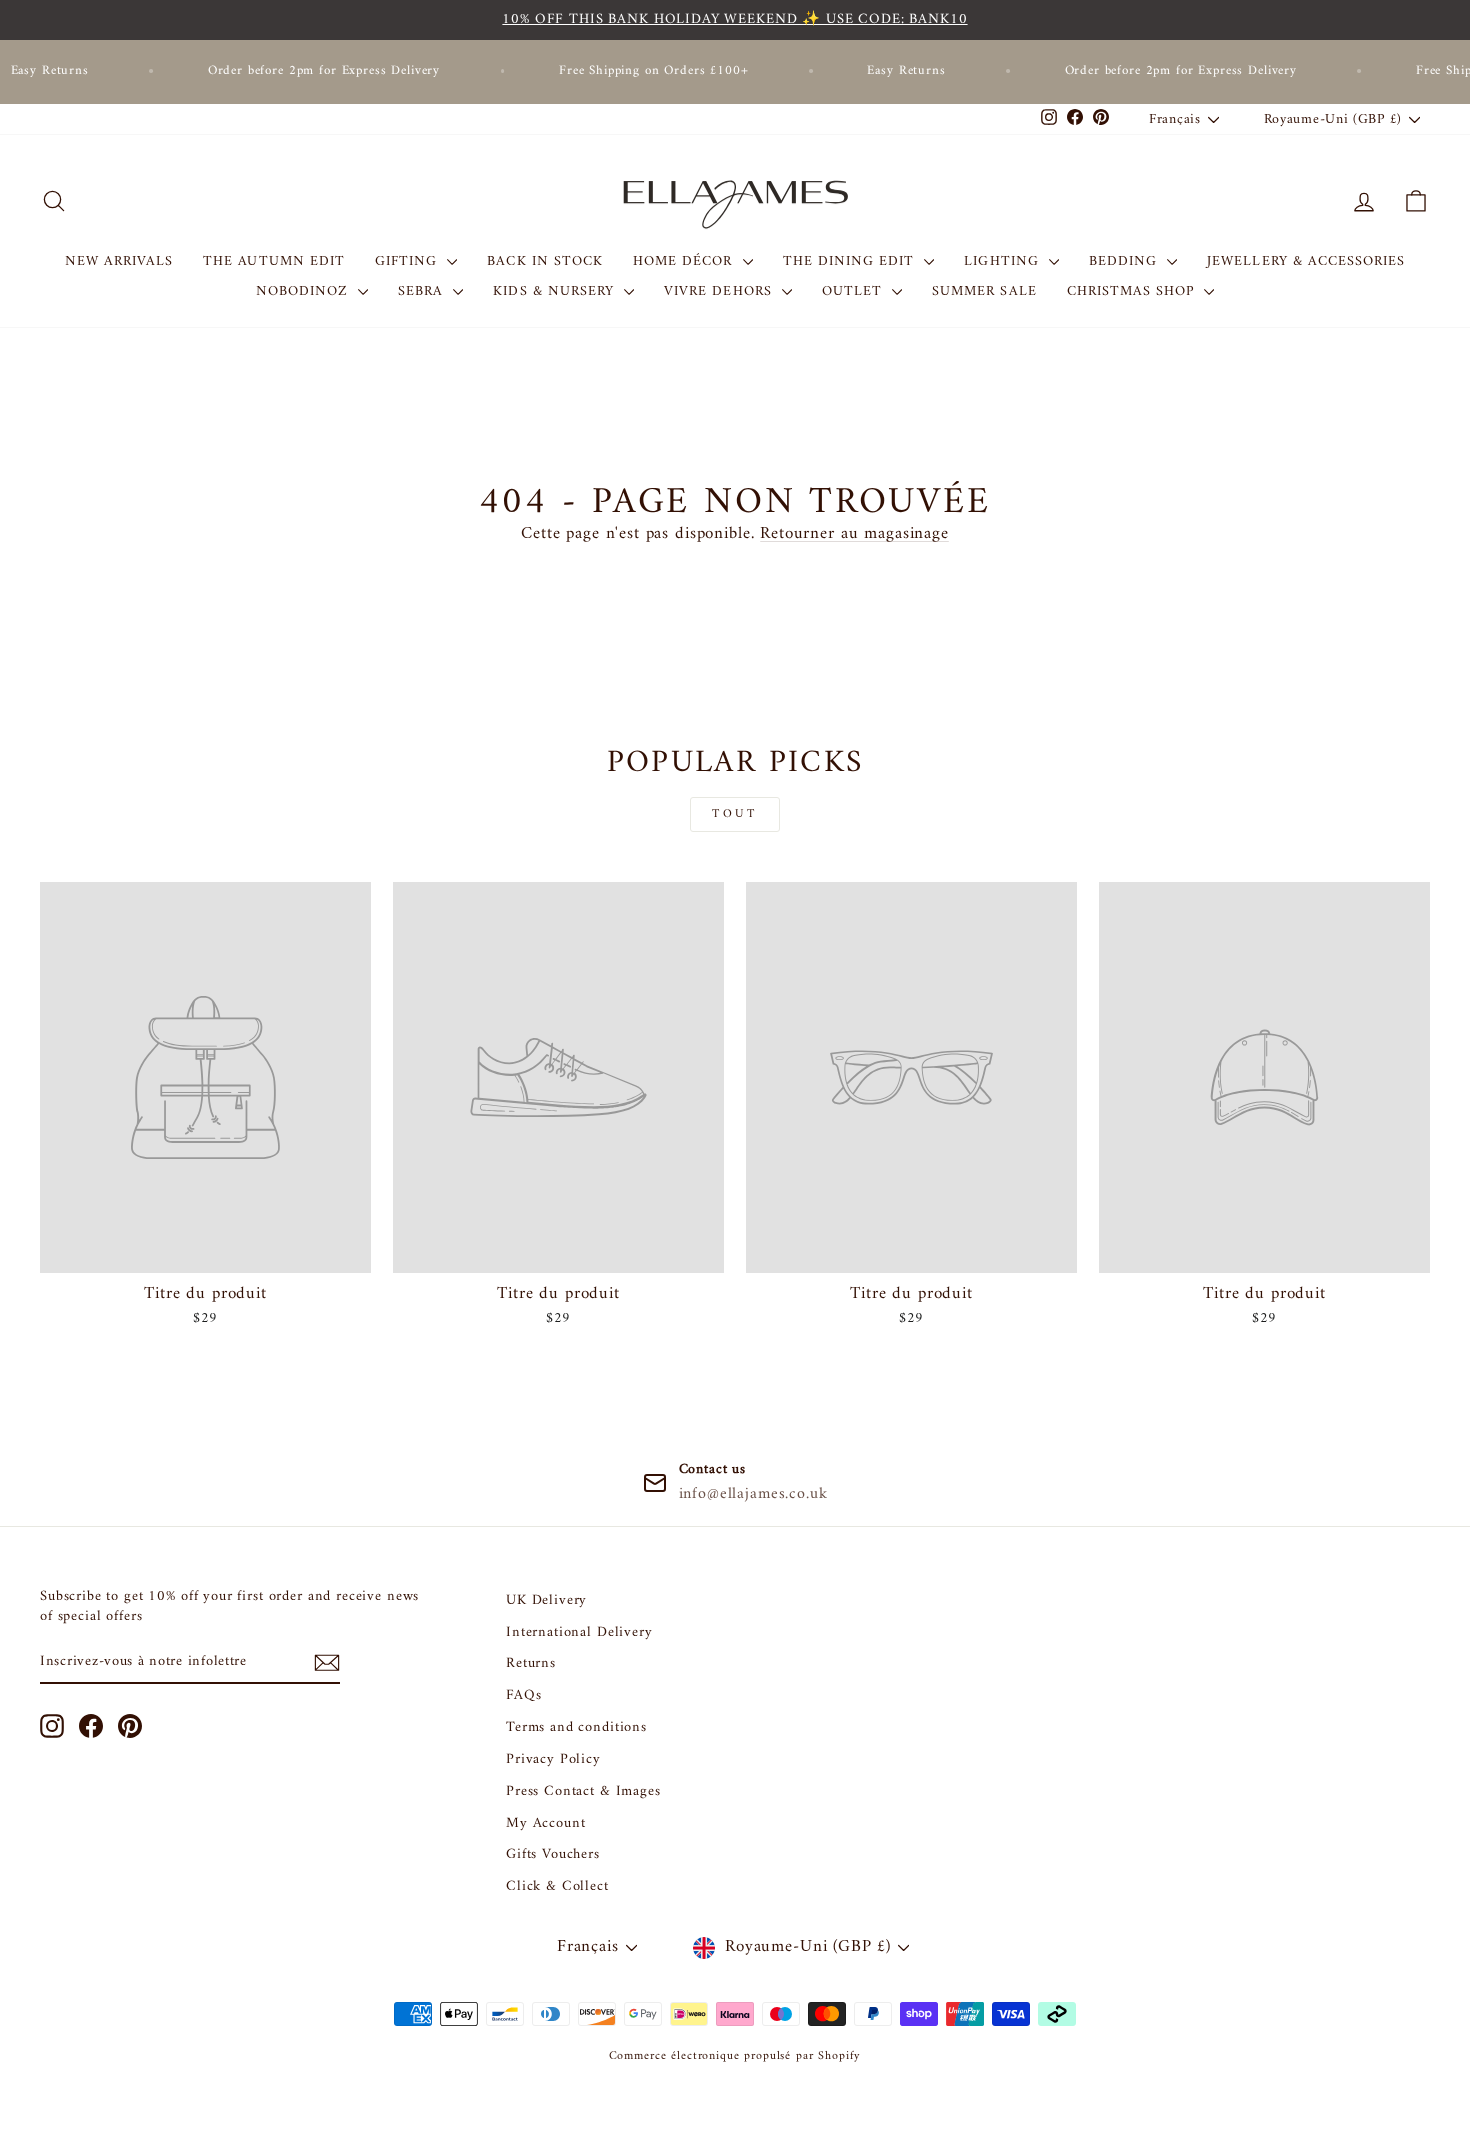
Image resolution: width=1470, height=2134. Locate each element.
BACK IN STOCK (545, 261)
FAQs (523, 1695)
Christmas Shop (1133, 291)
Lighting (1003, 261)
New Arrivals (119, 261)
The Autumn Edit (274, 261)
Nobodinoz (305, 291)
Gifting (408, 261)
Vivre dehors (720, 291)
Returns (531, 1663)
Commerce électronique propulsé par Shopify (735, 2056)
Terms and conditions (576, 1727)
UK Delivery (546, 1600)
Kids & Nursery (556, 291)
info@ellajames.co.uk (753, 1494)
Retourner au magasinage (854, 534)
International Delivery (579, 1632)
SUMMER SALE (984, 291)
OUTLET (854, 291)
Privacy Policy (553, 1759)
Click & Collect (557, 1886)
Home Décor (685, 261)
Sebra (423, 291)
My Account (546, 1823)
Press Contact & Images (583, 1791)
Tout (734, 814)
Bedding (1125, 261)
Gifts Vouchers (553, 1854)
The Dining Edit (851, 261)
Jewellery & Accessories (1306, 261)
